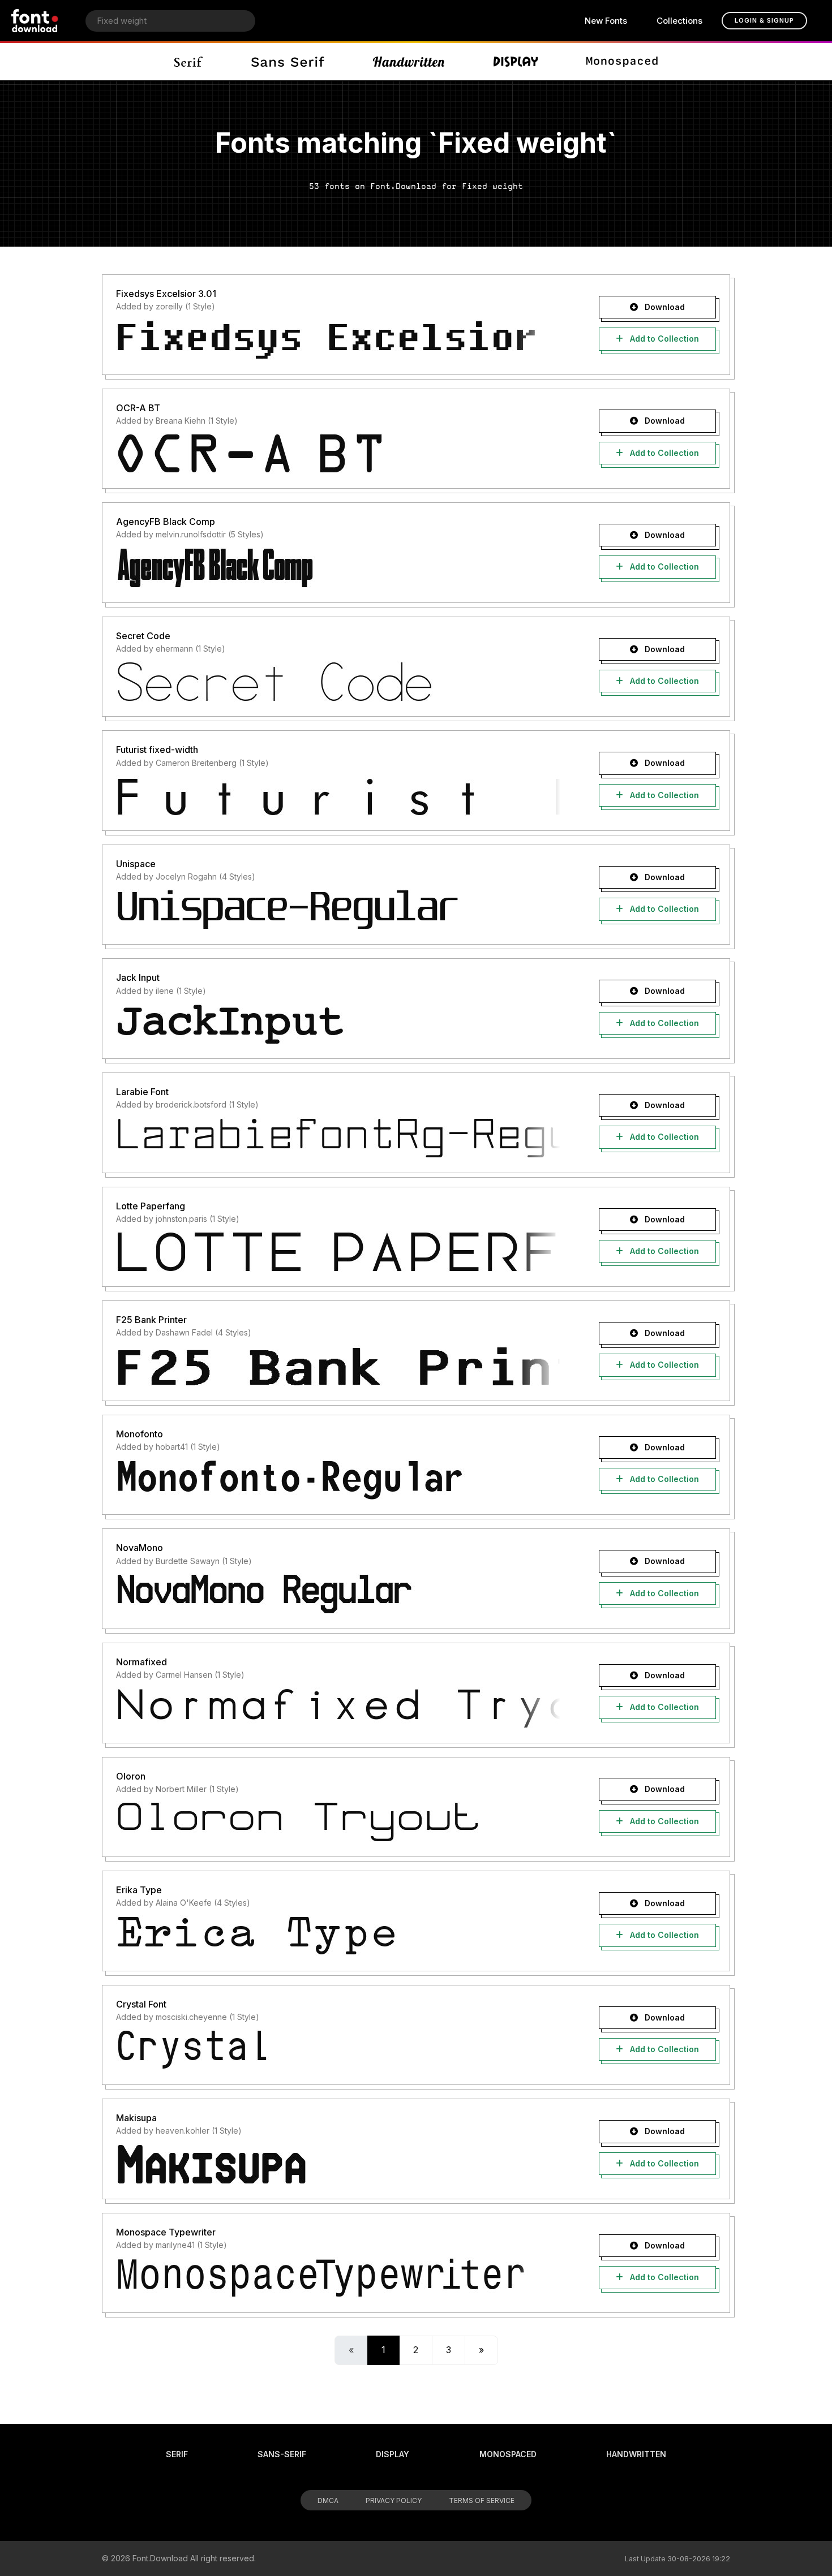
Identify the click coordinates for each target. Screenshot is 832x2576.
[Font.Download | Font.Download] (35, 21)
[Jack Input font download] (338, 1024)
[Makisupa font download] (338, 2164)
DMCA (328, 2500)
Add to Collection (663, 339)
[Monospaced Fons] (622, 62)
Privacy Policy (394, 2500)
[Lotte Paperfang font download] (338, 1252)
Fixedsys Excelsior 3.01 (166, 294)
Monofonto (140, 1434)
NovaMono (140, 1548)
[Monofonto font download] (338, 1480)
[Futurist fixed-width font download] (338, 796)
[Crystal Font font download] (338, 2050)
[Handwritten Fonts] (409, 62)
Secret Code (143, 636)
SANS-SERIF (282, 2454)
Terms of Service (482, 2500)
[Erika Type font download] (338, 1936)
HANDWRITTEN (636, 2454)
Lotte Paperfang (151, 1206)
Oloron (131, 1776)
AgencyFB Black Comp (166, 522)
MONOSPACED (508, 2454)
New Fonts (606, 21)
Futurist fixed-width (157, 749)
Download (664, 307)
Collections (679, 21)
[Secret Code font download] (338, 682)
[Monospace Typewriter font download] (338, 2278)
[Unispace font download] (338, 910)
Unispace (136, 864)
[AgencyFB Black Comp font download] (338, 568)
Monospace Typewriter (166, 2232)
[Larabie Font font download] (338, 1138)
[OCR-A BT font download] (338, 454)
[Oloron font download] (338, 1822)
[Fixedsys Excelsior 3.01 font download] (338, 340)
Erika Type (139, 1890)
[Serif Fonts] (189, 62)
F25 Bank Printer (151, 1320)
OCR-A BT (138, 408)
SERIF (177, 2454)
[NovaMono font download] (338, 1594)
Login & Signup (764, 20)
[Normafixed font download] (338, 1708)
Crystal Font (141, 2004)
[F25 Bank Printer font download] (338, 1366)
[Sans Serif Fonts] (288, 62)
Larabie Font (142, 1092)
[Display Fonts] (516, 62)
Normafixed (141, 1662)
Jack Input (138, 977)
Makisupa (136, 2118)
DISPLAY (393, 2454)
